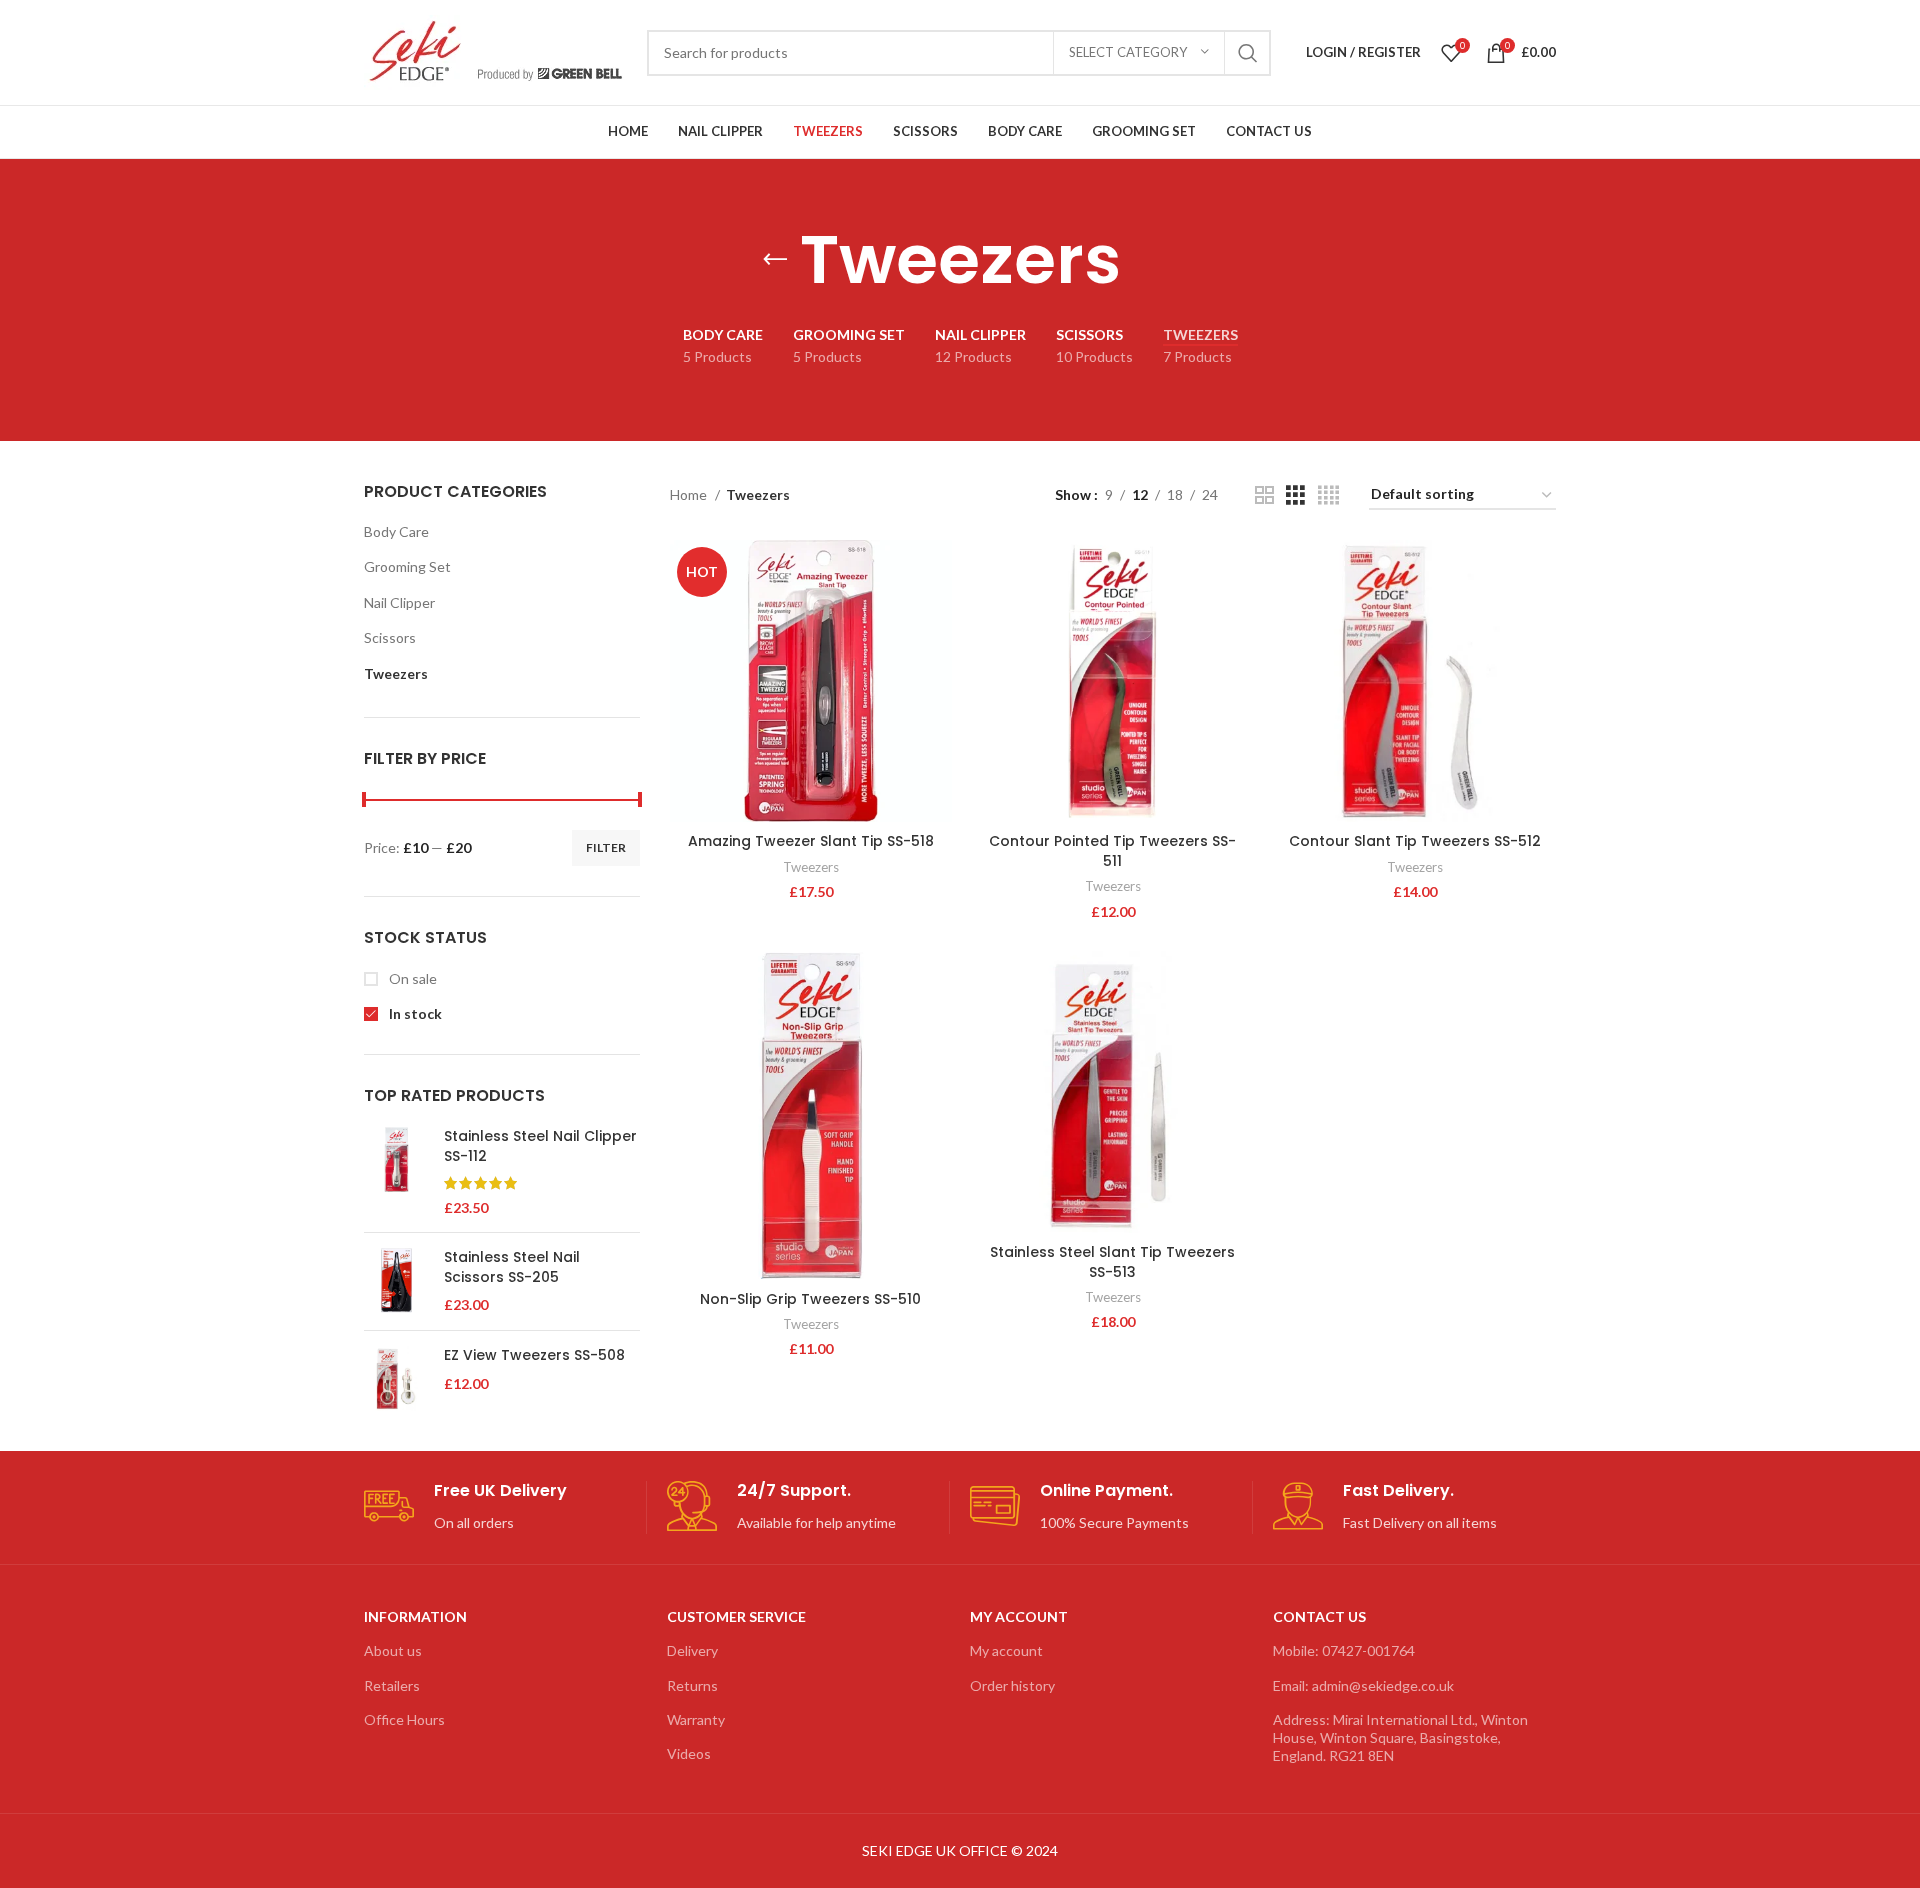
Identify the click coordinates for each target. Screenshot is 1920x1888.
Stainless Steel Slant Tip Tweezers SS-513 (1112, 1262)
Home (690, 494)
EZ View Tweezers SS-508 (534, 1355)
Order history (1012, 1685)
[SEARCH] (1248, 53)
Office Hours (404, 1719)
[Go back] (775, 260)
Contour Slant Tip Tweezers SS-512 (1415, 841)
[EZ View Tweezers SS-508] (396, 1378)
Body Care (396, 531)
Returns (692, 1685)
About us (393, 1650)
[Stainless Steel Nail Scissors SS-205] (396, 1281)
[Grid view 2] (1264, 495)
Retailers (392, 1685)
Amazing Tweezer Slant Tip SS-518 (811, 841)
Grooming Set (407, 566)
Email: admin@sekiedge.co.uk (1363, 1685)
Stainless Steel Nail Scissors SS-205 (512, 1267)
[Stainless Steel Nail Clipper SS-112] (396, 1172)
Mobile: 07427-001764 (1344, 1650)
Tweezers (396, 673)
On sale (411, 978)
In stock (414, 1013)
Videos (689, 1753)
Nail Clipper (399, 602)
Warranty (696, 1719)
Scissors (390, 637)
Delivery (692, 1650)
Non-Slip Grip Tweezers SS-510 (810, 1299)
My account (1006, 1650)
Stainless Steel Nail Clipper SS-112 (540, 1146)
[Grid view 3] (1295, 495)
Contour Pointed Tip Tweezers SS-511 (1112, 851)
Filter (606, 847)
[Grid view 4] (1328, 495)
